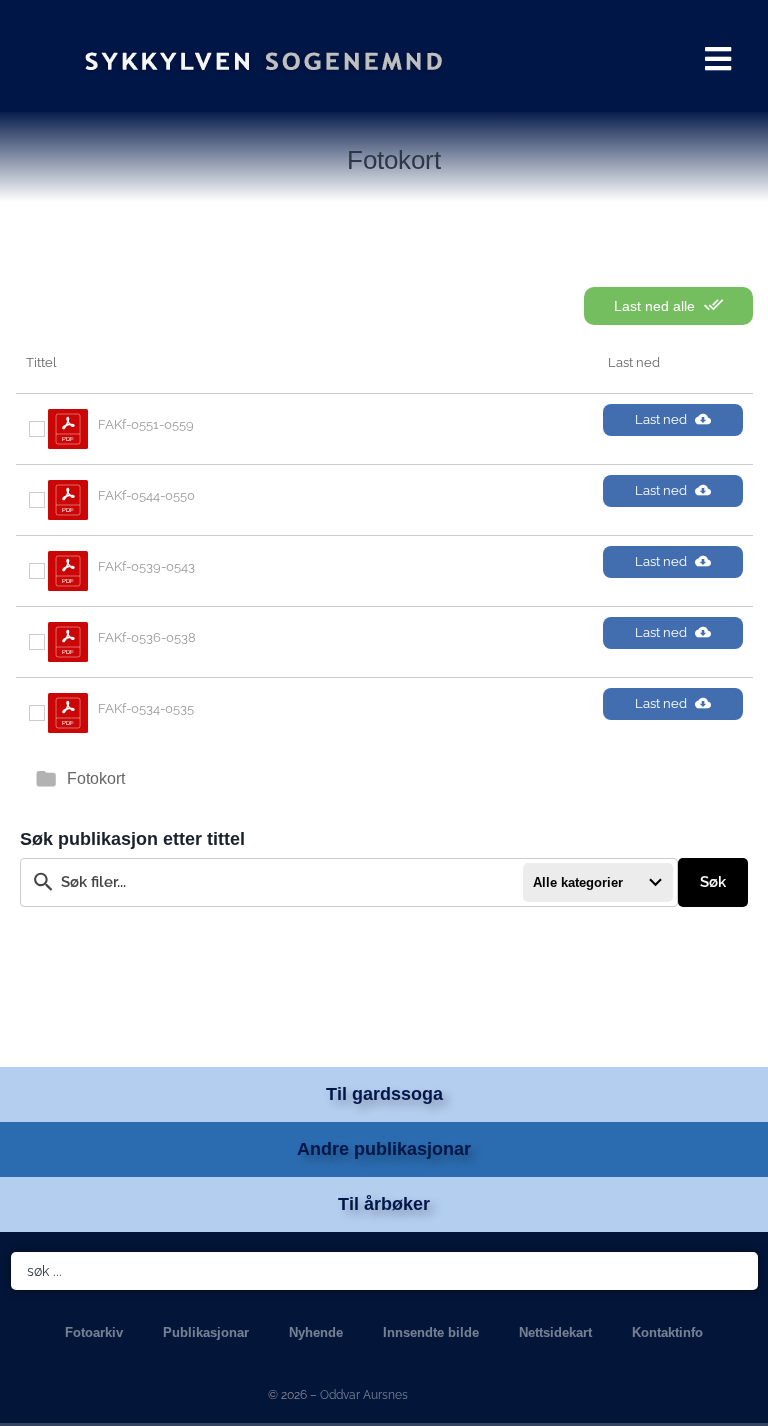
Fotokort (96, 778)
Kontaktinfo (667, 1332)
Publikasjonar (206, 1332)
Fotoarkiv (94, 1332)
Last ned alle (656, 306)
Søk (713, 882)
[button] (718, 59)
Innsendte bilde (431, 1332)
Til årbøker (384, 1204)
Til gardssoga (384, 1094)
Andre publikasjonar (384, 1149)
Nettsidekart (555, 1332)
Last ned (661, 419)
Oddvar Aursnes (364, 1395)
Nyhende (316, 1332)
